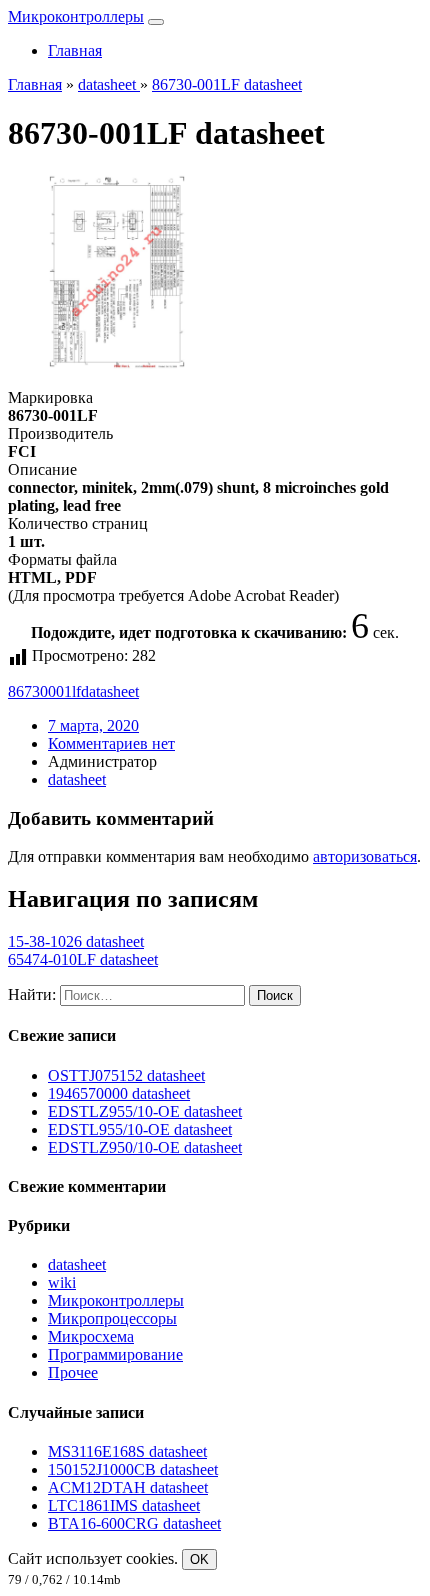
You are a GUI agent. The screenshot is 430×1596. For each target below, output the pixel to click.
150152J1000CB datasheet (133, 1469)
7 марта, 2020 (93, 725)
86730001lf (44, 691)
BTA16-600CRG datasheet (134, 1523)
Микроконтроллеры (76, 16)
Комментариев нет (111, 743)
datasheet (110, 691)
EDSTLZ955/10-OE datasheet (145, 1111)
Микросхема (91, 1336)
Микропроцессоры (112, 1318)
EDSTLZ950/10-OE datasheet (145, 1147)
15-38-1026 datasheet (76, 941)
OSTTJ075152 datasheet (126, 1075)
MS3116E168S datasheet (127, 1451)
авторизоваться (365, 856)
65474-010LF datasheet (83, 959)
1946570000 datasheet (119, 1093)
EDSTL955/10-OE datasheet (140, 1129)
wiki (62, 1282)
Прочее (73, 1372)
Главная (75, 50)
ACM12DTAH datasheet (128, 1487)
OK (199, 1559)
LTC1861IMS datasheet (124, 1505)
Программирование (115, 1354)
